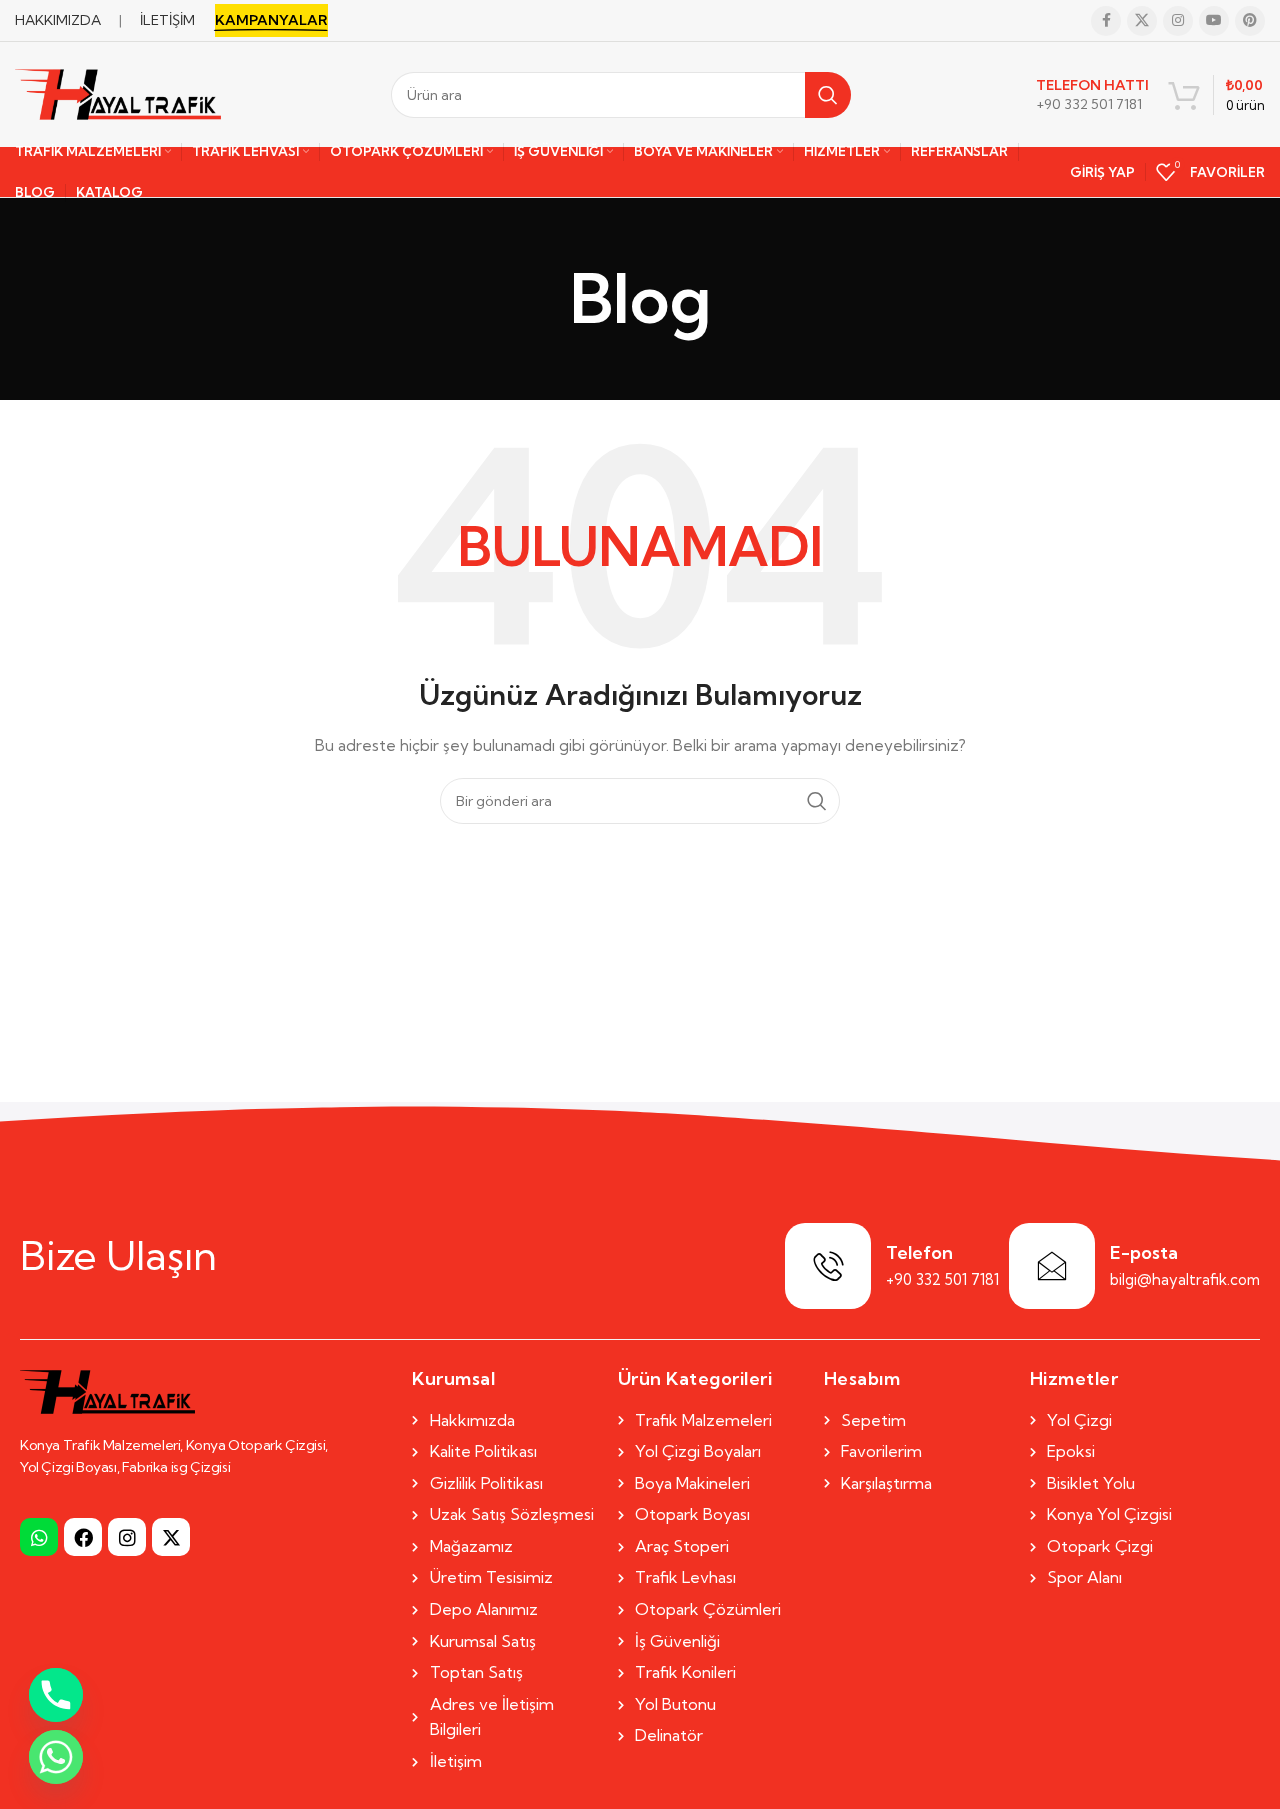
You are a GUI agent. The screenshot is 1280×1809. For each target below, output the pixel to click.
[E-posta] (1052, 1266)
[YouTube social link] (1214, 21)
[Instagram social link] (1178, 21)
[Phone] (56, 1695)
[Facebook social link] (1106, 21)
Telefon (919, 1252)
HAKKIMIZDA (58, 20)
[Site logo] (118, 93)
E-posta (1144, 1252)
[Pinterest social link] (1250, 21)
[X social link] (1142, 21)
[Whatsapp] (39, 1537)
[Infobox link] (1092, 95)
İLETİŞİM (167, 20)
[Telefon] (828, 1266)
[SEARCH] (828, 95)
